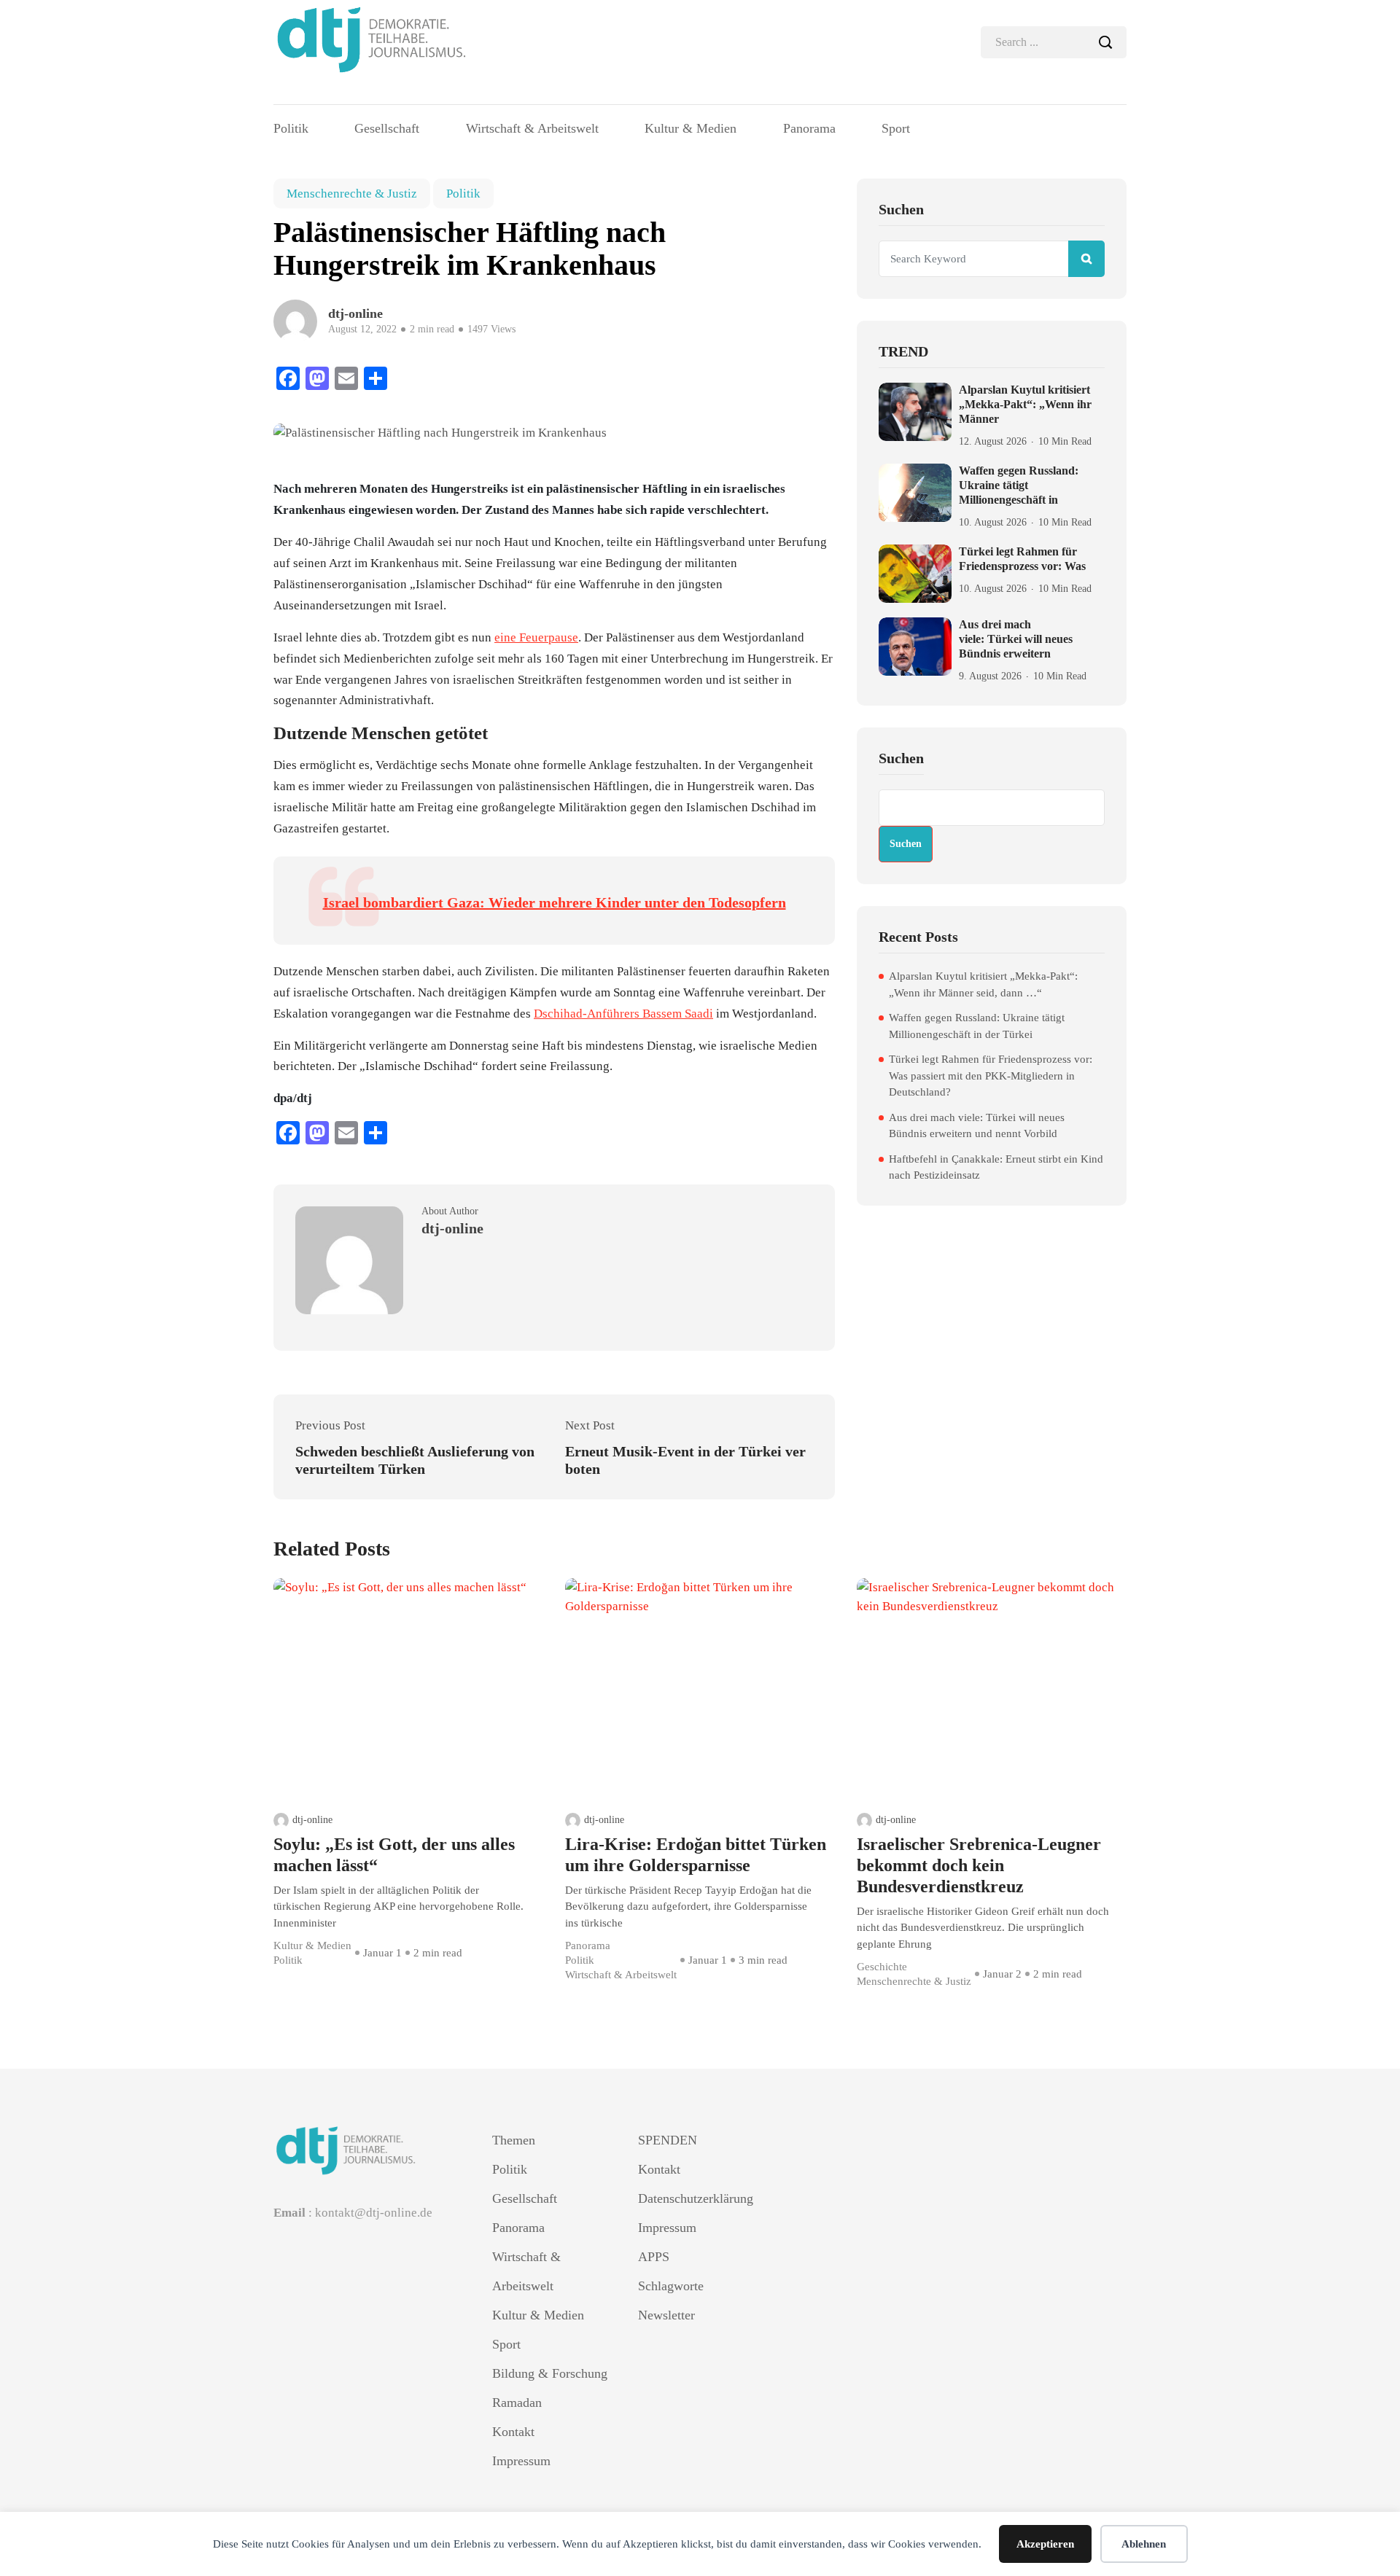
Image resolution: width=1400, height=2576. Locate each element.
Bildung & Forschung (550, 2373)
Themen (514, 2140)
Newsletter (666, 2315)
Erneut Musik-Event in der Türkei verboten (685, 1460)
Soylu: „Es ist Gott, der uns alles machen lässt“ (394, 1855)
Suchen (901, 758)
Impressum (521, 2461)
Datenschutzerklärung (696, 2198)
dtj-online (312, 1820)
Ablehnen (1144, 2544)
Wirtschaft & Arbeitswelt (532, 128)
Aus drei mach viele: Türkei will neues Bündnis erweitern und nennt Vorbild (977, 1126)
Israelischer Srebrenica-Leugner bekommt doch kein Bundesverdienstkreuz (979, 1865)
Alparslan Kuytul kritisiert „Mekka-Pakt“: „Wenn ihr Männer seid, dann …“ (983, 984)
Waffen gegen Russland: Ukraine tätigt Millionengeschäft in (1019, 485)
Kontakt (513, 2432)
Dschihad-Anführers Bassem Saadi (623, 1014)
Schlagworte (671, 2286)
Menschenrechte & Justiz (352, 194)
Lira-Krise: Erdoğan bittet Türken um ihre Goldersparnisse (696, 1855)
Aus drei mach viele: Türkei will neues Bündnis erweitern (1016, 639)
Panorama (809, 128)
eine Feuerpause (536, 637)
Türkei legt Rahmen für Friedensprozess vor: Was (1022, 559)
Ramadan (517, 2403)
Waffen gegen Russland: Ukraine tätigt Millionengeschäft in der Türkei (977, 1026)
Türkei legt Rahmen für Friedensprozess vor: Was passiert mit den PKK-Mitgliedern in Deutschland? (991, 1076)
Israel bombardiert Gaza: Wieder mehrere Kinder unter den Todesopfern (555, 902)
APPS (654, 2257)
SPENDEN (668, 2140)
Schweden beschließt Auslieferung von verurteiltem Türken (415, 1460)
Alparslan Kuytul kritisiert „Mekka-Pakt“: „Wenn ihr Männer (1025, 404)
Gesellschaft (387, 128)
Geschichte (882, 1967)
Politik (291, 128)
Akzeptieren (1045, 2544)
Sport (896, 128)
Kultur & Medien (691, 128)
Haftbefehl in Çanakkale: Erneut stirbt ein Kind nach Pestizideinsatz (996, 1167)
